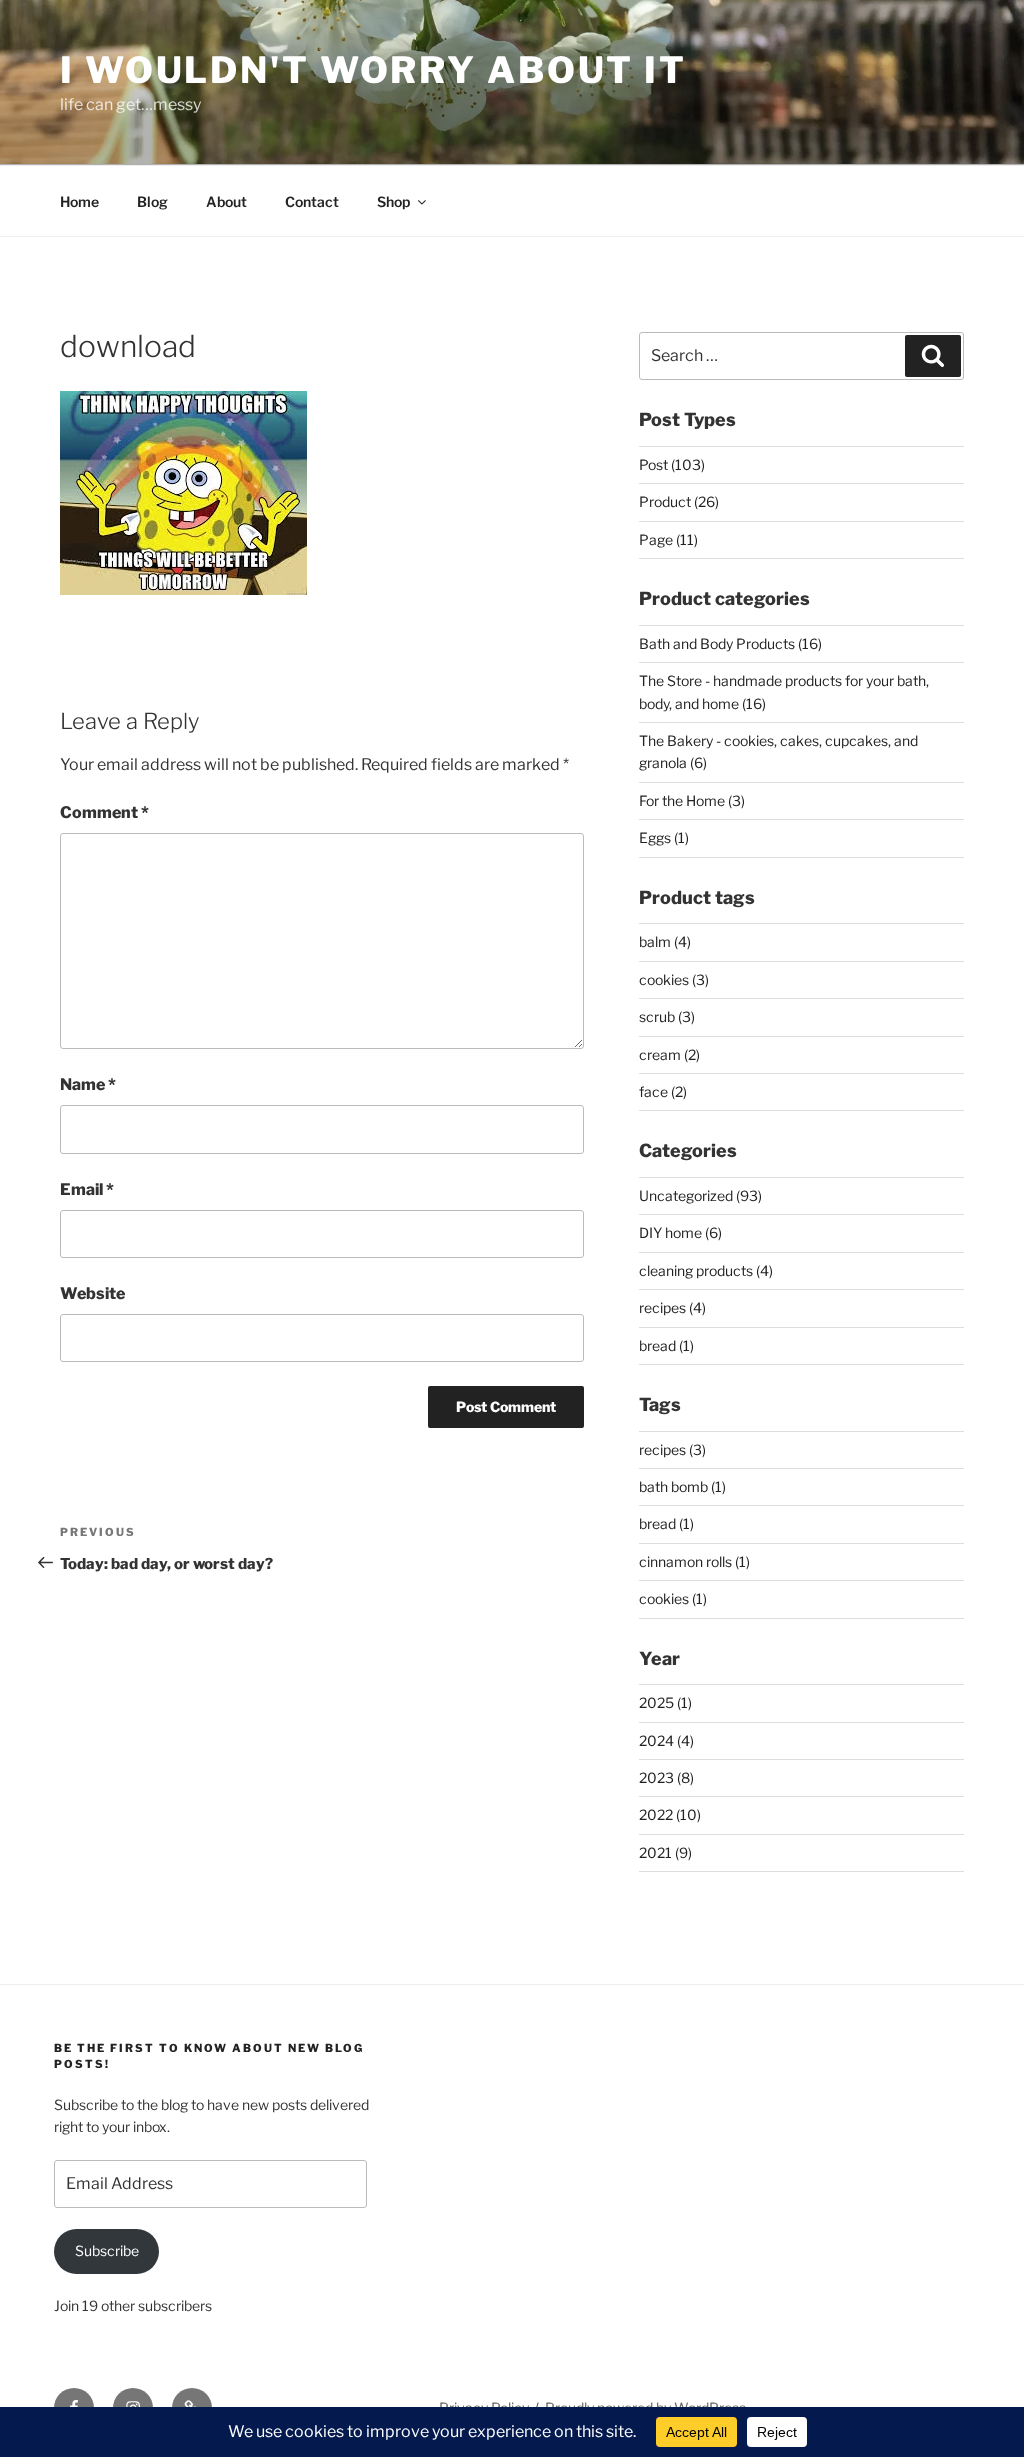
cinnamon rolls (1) (694, 1561)
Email (87, 1189)
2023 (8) (666, 1777)
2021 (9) (665, 1852)
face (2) (663, 1091)
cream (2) (669, 1054)
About (226, 201)
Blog (152, 201)
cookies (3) (674, 979)
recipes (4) (672, 1307)
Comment (104, 812)
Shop (393, 201)
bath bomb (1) (682, 1486)
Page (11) (668, 539)
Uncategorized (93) (700, 1195)
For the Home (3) (692, 800)
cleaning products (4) (706, 1270)
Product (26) (679, 501)
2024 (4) (666, 1740)
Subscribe (107, 2250)
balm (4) (665, 941)
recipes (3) (672, 1449)
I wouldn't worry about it (373, 70)
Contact (312, 201)
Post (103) (672, 464)
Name (88, 1084)
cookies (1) (673, 1598)
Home (79, 201)
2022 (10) (670, 1814)
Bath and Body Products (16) (730, 643)
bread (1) (666, 1345)
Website (92, 1293)
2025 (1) (665, 1702)
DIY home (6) (680, 1232)
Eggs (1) (664, 837)
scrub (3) (667, 1016)
